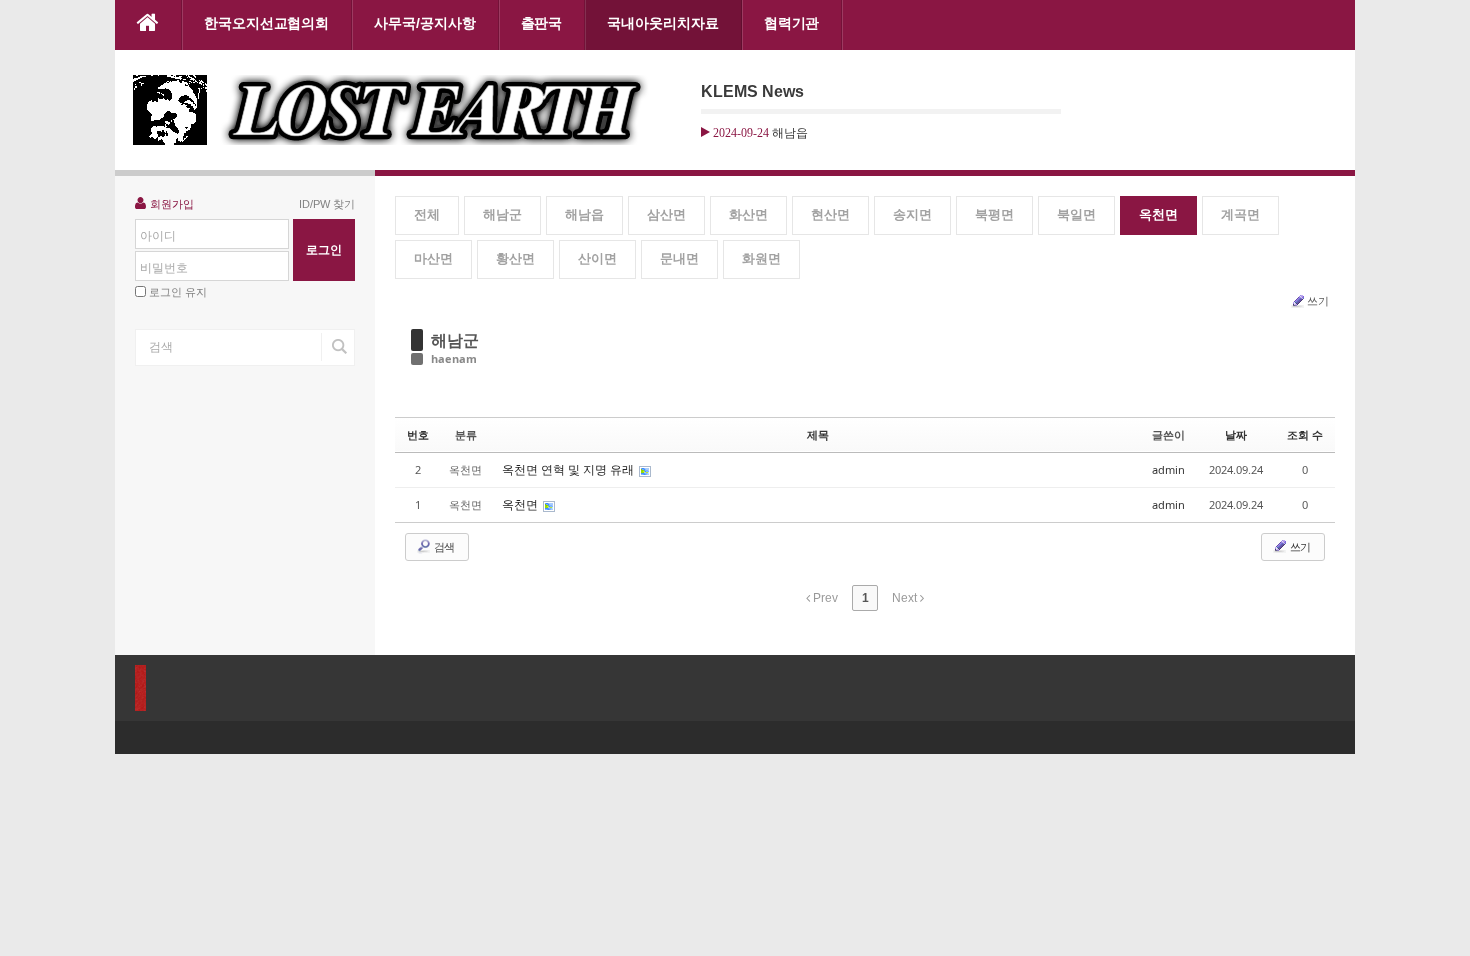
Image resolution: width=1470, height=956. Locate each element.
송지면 (912, 214)
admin (1168, 469)
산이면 (597, 258)
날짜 (1236, 434)
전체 (427, 214)
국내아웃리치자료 (662, 23)
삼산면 (666, 214)
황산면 (515, 258)
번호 (418, 434)
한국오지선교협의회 (266, 23)
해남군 (502, 214)
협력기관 (792, 23)
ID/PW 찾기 (327, 204)
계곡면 (1240, 214)
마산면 (433, 258)
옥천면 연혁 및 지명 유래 (569, 469)
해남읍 (584, 214)
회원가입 (172, 204)
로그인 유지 (178, 292)
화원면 (761, 258)
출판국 (542, 23)
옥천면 (1158, 214)
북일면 (1076, 214)
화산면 (748, 214)
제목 (818, 434)
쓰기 (1318, 300)
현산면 (830, 214)
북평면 (994, 214)
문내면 (679, 258)
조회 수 (1305, 434)
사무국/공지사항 (424, 23)
